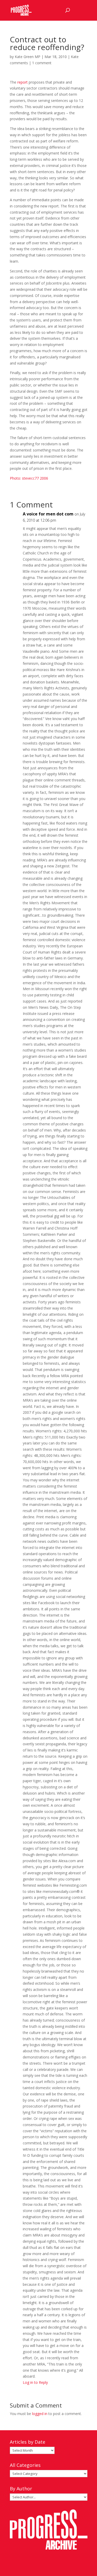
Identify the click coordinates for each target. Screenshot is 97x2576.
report (23, 82)
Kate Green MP (28, 57)
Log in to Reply (35, 2382)
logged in (40, 2414)
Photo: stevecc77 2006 (29, 478)
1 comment (42, 63)
